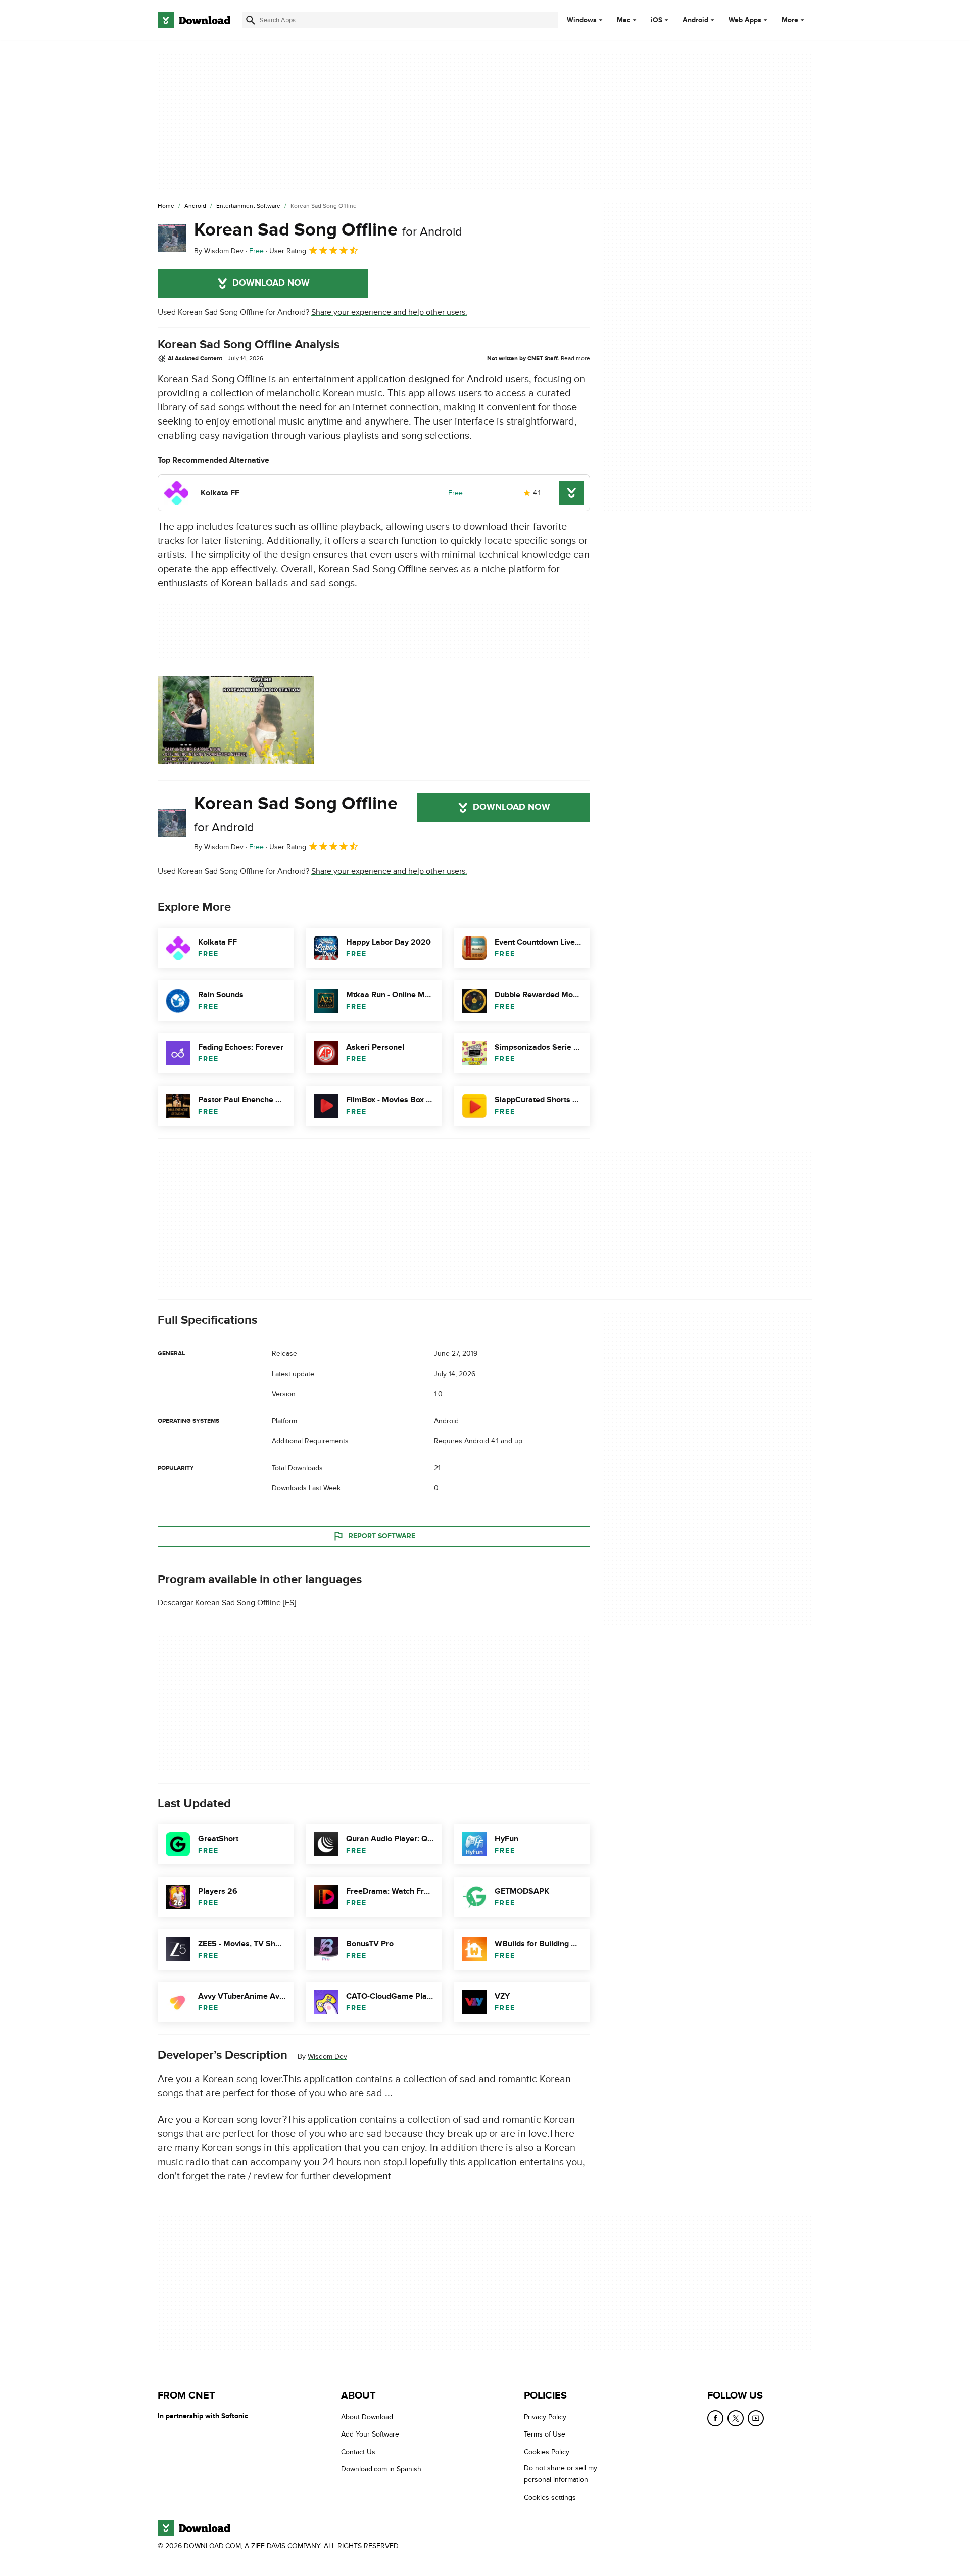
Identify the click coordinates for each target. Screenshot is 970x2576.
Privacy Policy (545, 2417)
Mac (624, 20)
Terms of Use (545, 2434)
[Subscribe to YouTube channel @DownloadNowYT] (756, 2418)
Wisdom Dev (327, 2057)
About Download (367, 2417)
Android (695, 20)
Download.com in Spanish (381, 2469)
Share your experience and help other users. (389, 312)
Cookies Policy (547, 2451)
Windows (582, 20)
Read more (575, 358)
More (790, 20)
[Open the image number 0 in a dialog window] (236, 720)
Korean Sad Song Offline (328, 230)
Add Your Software (370, 2434)
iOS (657, 20)
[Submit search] (251, 20)
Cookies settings (550, 2497)
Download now (271, 283)
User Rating (288, 251)
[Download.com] (194, 20)
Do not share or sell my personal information (561, 2474)
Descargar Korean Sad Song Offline (219, 1603)
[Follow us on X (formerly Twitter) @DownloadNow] (736, 2418)
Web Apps (745, 20)
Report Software (382, 1536)
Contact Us (358, 2451)
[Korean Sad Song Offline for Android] (172, 238)
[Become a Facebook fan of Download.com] (715, 2418)
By (219, 251)
